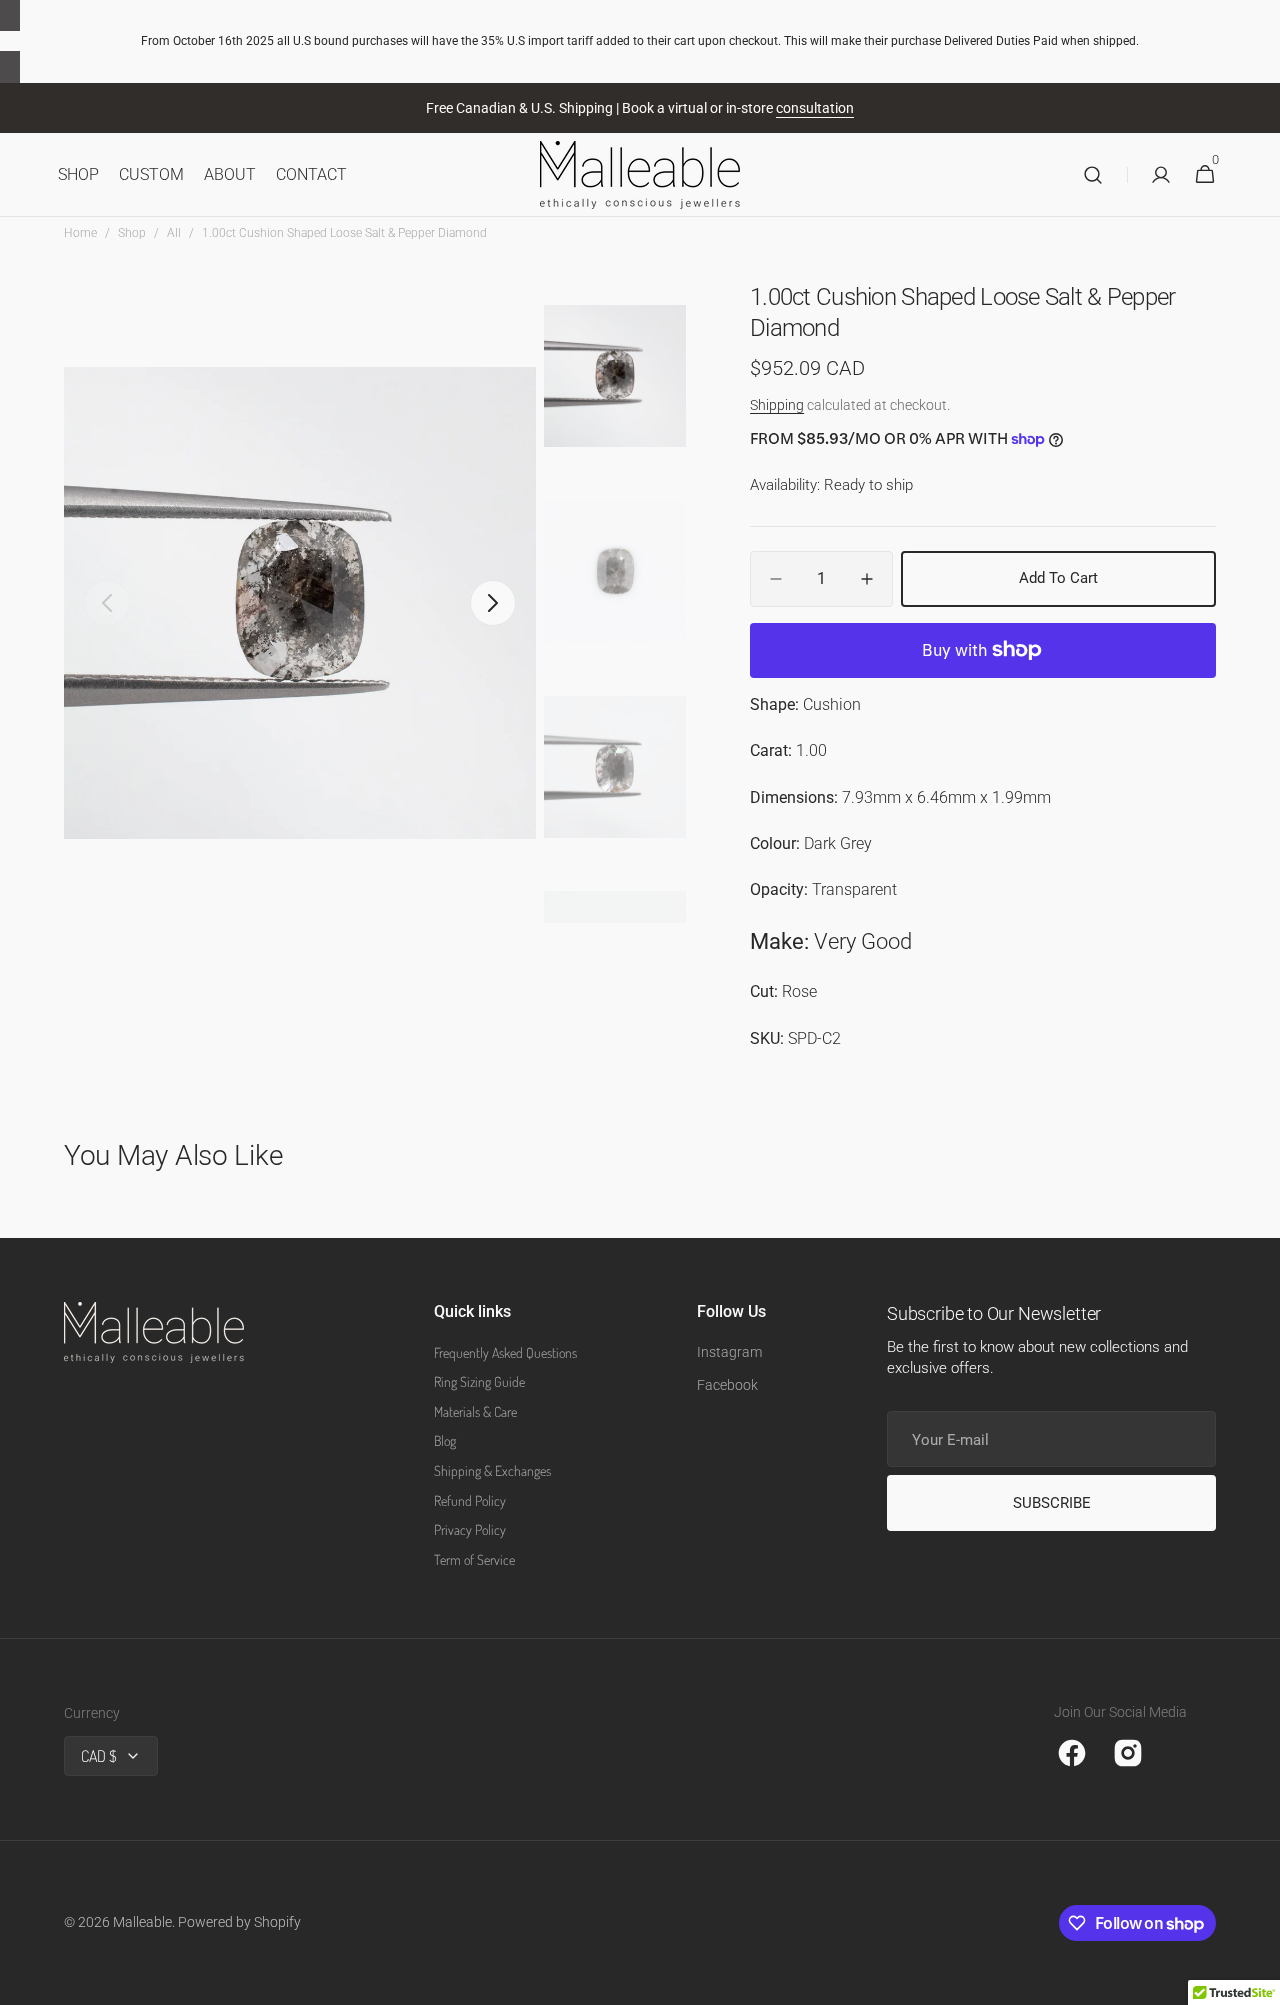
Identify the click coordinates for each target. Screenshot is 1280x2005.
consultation (815, 108)
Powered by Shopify (239, 1922)
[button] (1093, 175)
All (174, 233)
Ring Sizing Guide (479, 1381)
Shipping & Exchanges (492, 1470)
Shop (132, 233)
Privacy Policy (470, 1529)
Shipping (777, 405)
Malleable (142, 1922)
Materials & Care (475, 1411)
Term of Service (474, 1559)
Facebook (727, 1385)
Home (80, 233)
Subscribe (1052, 1503)
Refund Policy (470, 1500)
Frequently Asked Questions (505, 1352)
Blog (445, 1440)
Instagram (729, 1352)
